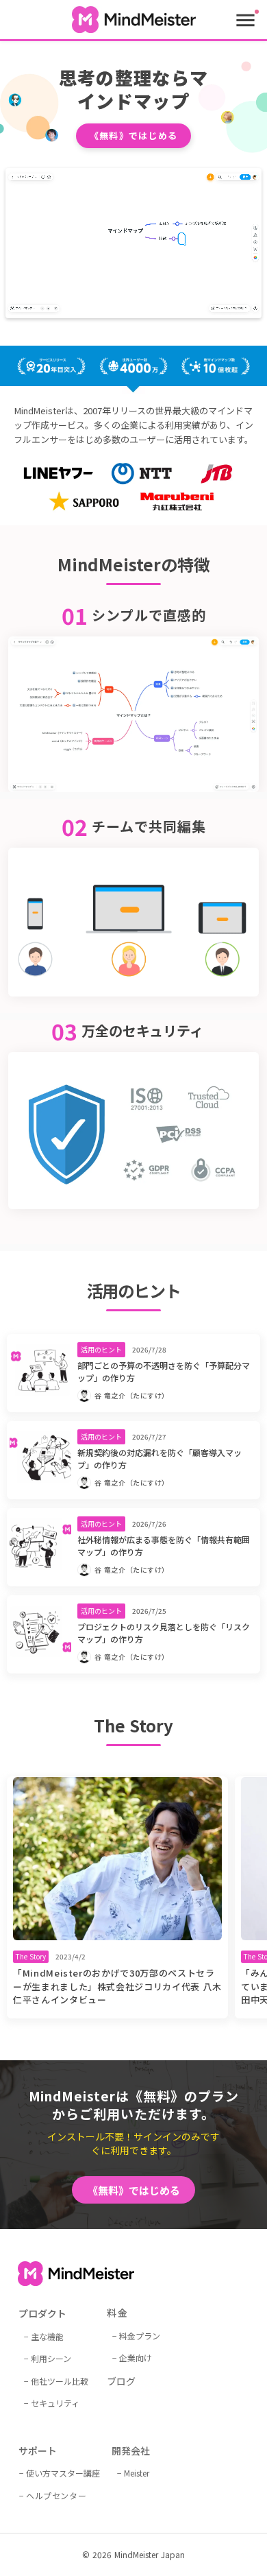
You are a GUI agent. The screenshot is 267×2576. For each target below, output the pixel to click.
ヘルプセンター (56, 2495)
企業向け (136, 2358)
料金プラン (140, 2335)
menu (245, 20)
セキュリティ (55, 2403)
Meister (137, 2473)
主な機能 (47, 2336)
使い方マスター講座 (63, 2473)
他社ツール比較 (60, 2380)
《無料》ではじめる (134, 135)
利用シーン (51, 2358)
